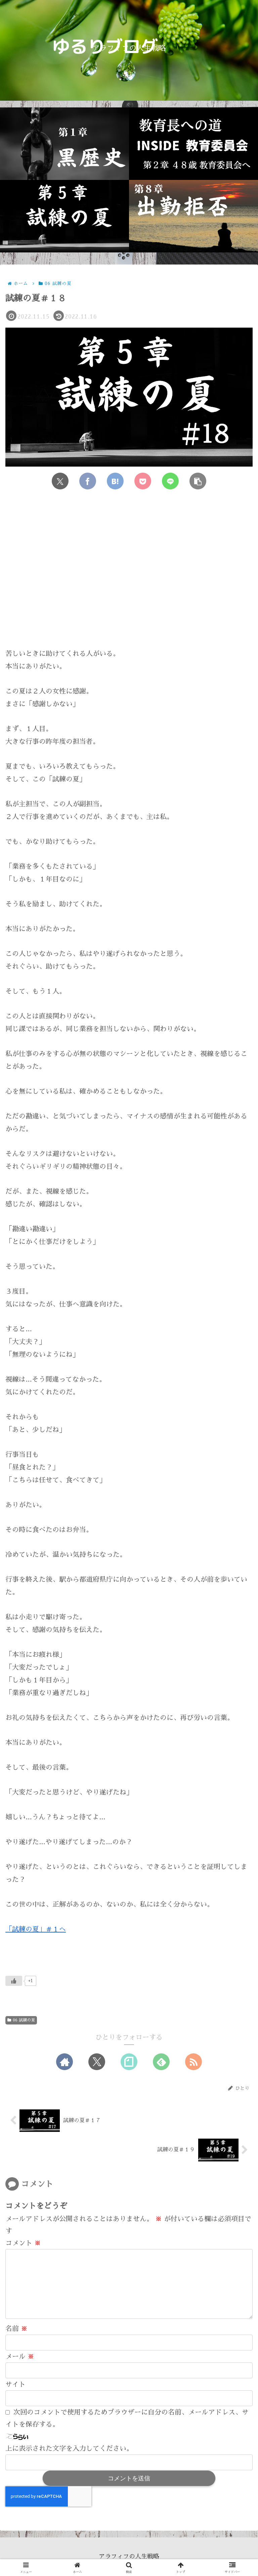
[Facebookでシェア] (88, 481)
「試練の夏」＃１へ (36, 1929)
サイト (15, 2384)
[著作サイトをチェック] (64, 2062)
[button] (198, 481)
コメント (23, 2243)
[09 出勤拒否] (193, 216)
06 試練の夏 (24, 2020)
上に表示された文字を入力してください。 (69, 2448)
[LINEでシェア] (170, 481)
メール (20, 2356)
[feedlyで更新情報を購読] (161, 2062)
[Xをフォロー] (97, 2062)
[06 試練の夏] (64, 216)
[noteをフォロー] (129, 2062)
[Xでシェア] (60, 481)
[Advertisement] (129, 575)
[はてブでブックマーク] (115, 481)
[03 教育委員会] (193, 144)
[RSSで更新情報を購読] (193, 2062)
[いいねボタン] (14, 1981)
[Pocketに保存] (143, 481)
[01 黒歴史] (64, 144)
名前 (16, 2329)
